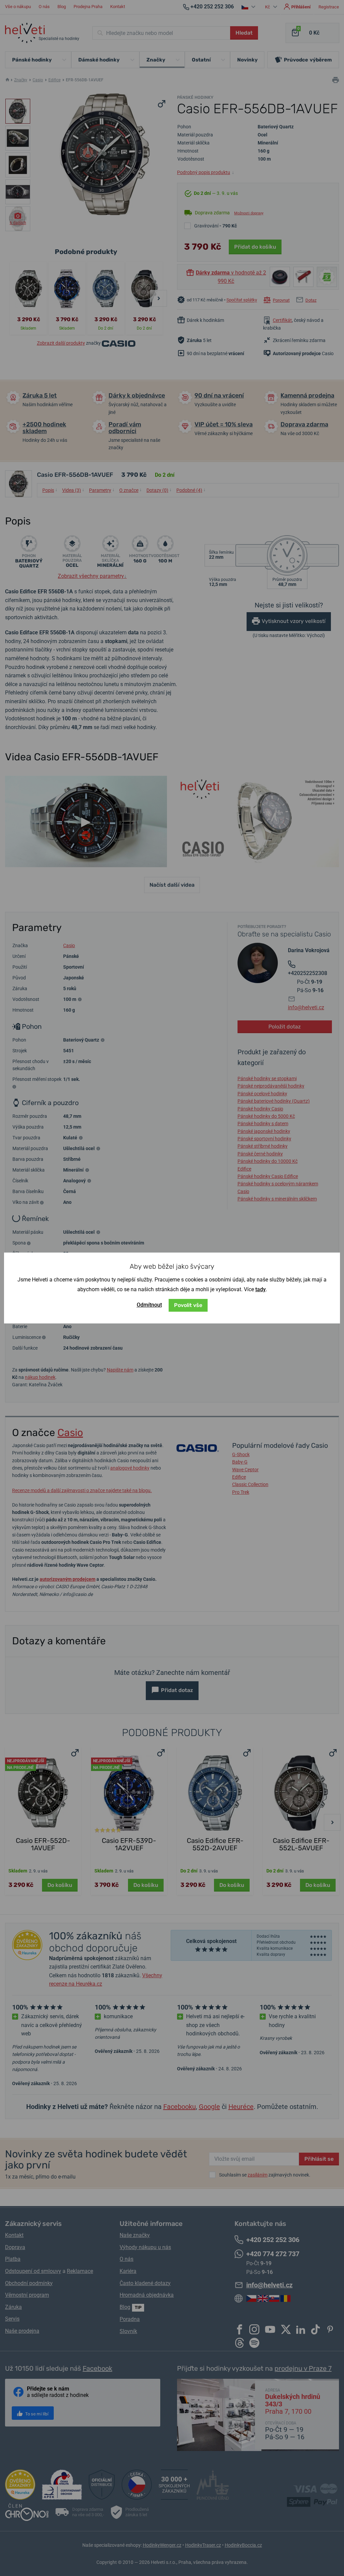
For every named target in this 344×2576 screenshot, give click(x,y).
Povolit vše (188, 1305)
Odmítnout (149, 1305)
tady (261, 1289)
